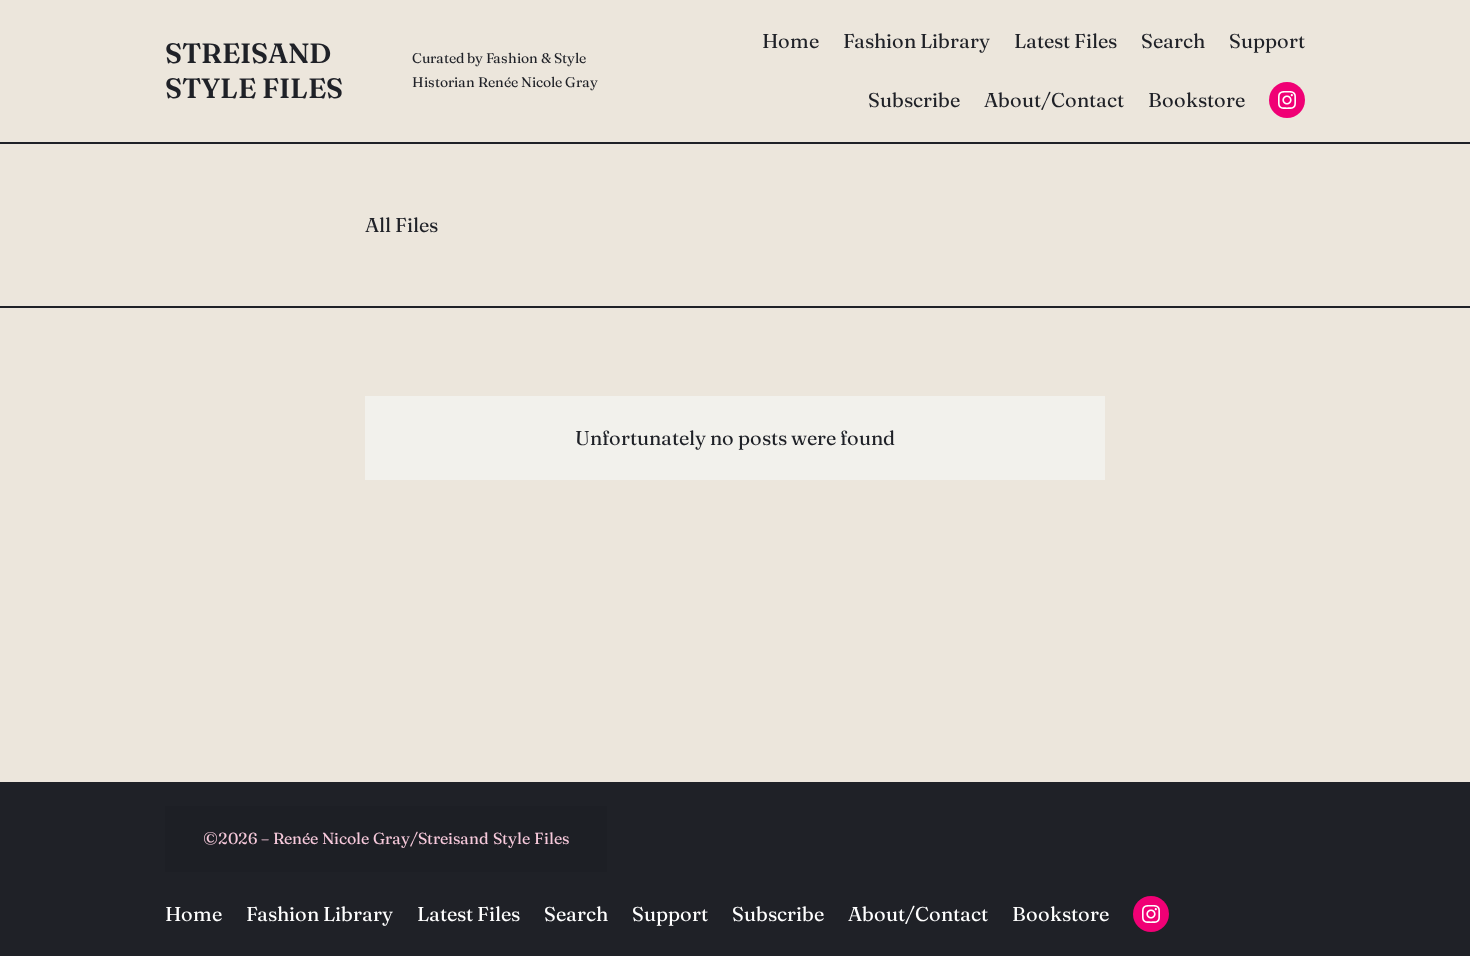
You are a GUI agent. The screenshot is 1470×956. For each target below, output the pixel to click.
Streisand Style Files (254, 70)
